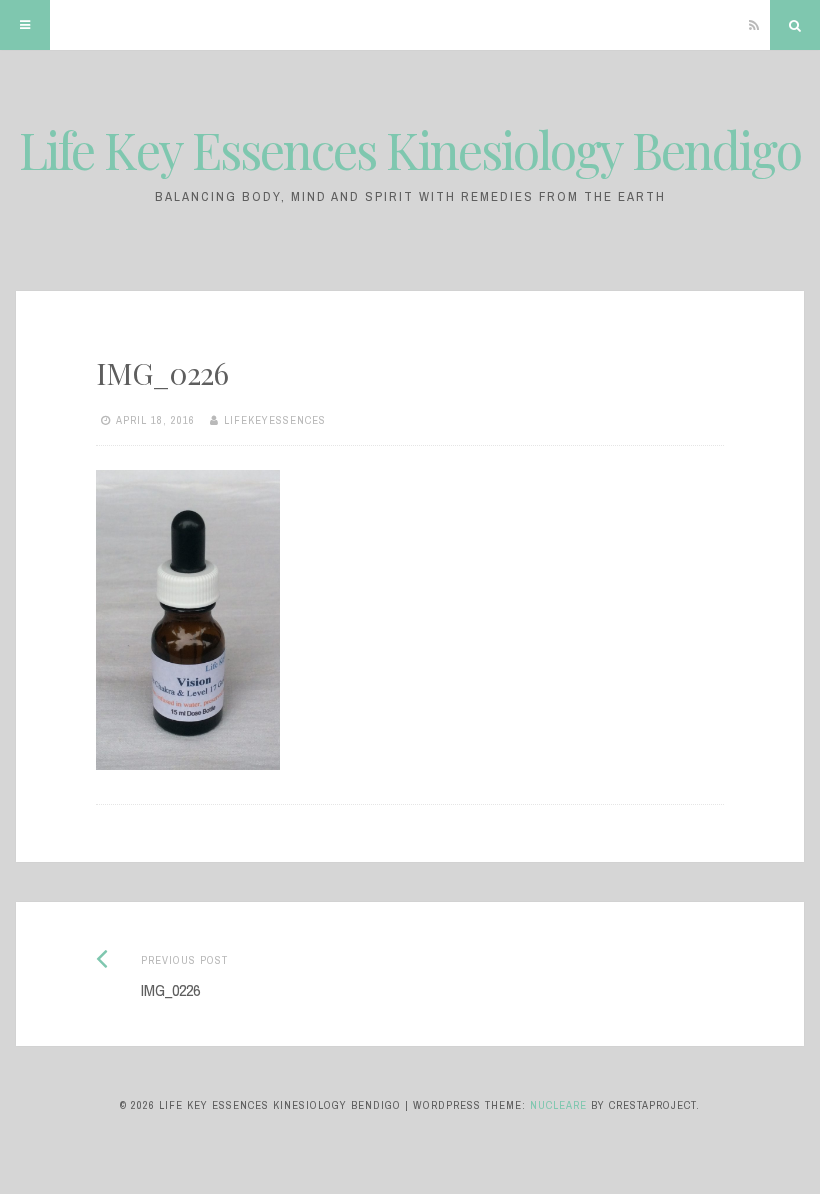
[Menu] (25, 25)
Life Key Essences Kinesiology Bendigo (410, 149)
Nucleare (558, 1105)
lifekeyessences (275, 420)
